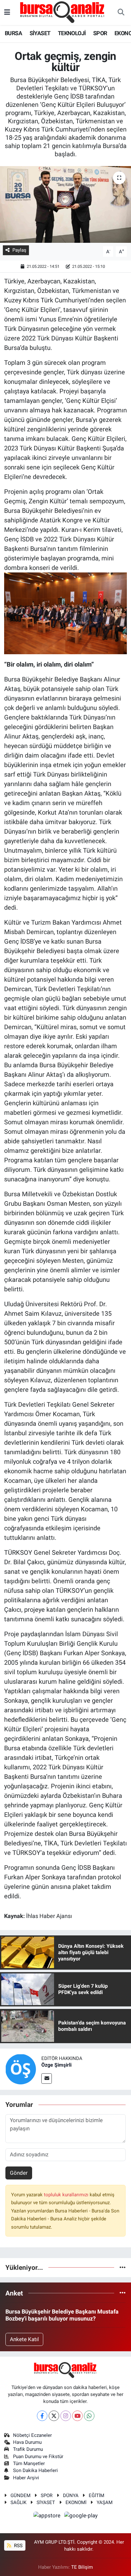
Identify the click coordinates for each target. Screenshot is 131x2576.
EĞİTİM (97, 2495)
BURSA (13, 33)
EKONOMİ (76, 2502)
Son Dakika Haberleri (35, 2470)
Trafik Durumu (28, 2449)
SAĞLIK (18, 2502)
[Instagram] (66, 2416)
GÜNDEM (21, 2495)
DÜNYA (71, 2495)
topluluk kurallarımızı (67, 2195)
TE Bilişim (82, 2567)
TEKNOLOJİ (72, 33)
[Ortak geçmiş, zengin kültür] (65, 204)
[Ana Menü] (7, 12)
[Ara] (121, 13)
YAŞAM (105, 2502)
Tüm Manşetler (29, 2463)
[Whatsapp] (89, 2416)
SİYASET (40, 33)
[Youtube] (77, 2416)
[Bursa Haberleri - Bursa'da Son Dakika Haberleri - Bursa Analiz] (63, 12)
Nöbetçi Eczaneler (32, 2435)
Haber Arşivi (26, 2478)
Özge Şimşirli (56, 2065)
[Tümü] (123, 2267)
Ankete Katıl (24, 2339)
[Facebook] (42, 2416)
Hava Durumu (27, 2442)
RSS (18, 2546)
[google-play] (81, 2516)
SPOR (100, 33)
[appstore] (48, 2516)
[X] (54, 2416)
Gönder (19, 2173)
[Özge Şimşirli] (21, 2069)
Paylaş (19, 250)
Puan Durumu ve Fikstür (38, 2457)
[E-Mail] (47, 2079)
